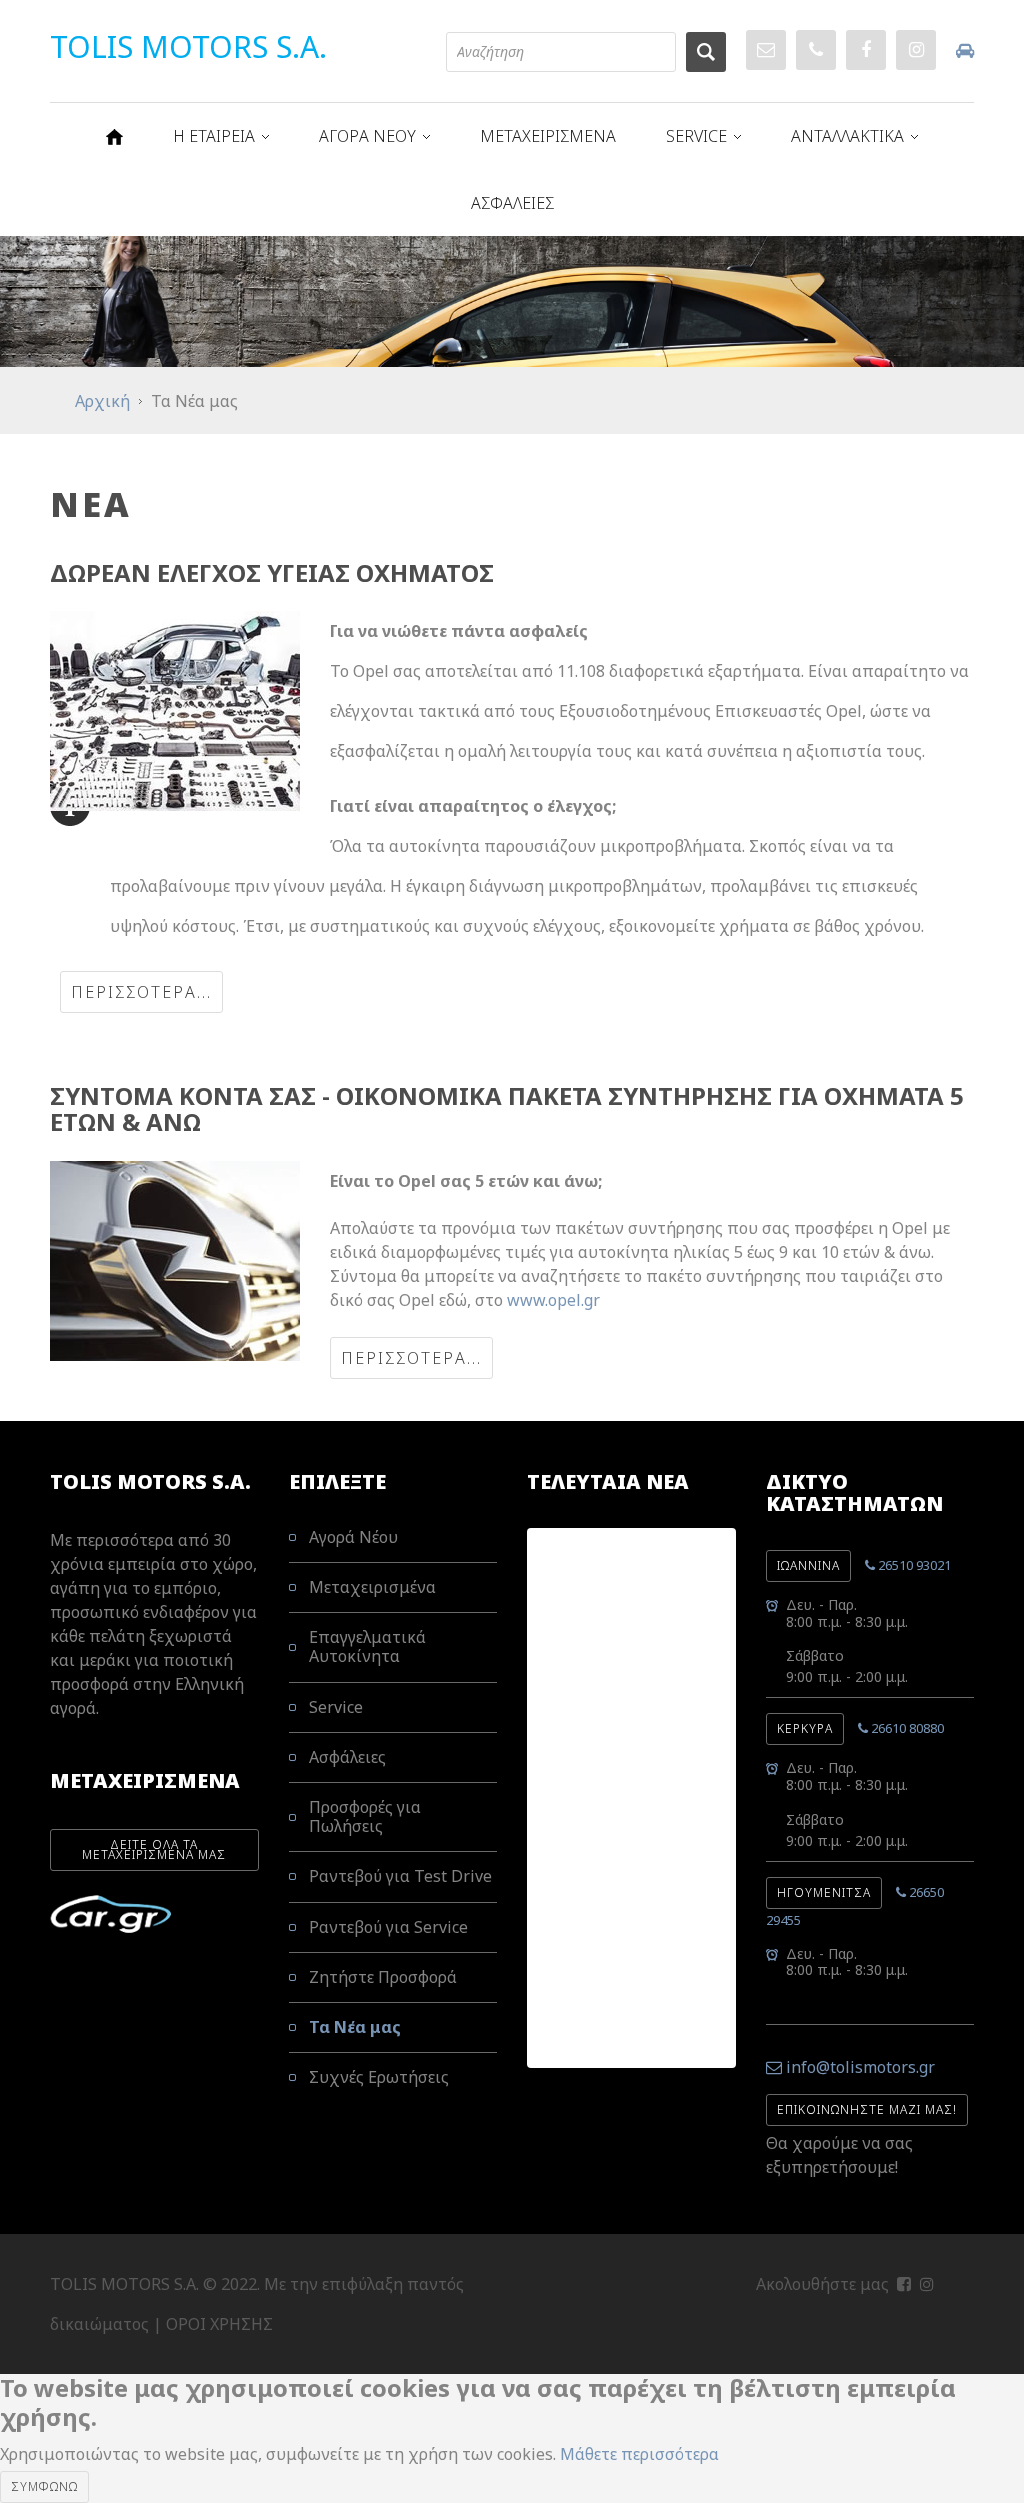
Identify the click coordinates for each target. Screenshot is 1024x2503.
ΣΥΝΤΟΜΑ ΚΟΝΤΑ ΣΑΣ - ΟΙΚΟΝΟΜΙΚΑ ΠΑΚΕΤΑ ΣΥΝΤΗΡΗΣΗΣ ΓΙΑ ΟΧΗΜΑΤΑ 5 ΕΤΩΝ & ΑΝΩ (507, 1108)
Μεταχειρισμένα (372, 1587)
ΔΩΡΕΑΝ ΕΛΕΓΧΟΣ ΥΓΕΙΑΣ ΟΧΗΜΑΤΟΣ (272, 572)
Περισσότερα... (141, 992)
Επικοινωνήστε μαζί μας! (867, 2109)
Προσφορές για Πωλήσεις (365, 1816)
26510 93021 (913, 1565)
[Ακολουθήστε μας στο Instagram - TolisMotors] (927, 2284)
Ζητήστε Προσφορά (383, 1977)
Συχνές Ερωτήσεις (379, 2077)
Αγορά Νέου (353, 1538)
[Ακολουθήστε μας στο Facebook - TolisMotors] (904, 2284)
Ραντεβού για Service (388, 1927)
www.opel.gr (553, 1300)
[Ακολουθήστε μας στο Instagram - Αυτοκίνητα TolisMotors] (916, 50)
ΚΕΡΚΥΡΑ (805, 1728)
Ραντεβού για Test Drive (400, 1876)
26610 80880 (906, 1728)
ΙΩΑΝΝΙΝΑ (808, 1565)
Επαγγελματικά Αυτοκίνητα (367, 1646)
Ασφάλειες (347, 1757)
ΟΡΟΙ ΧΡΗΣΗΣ (219, 2324)
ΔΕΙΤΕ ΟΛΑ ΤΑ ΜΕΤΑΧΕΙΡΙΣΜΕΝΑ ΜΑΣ (154, 1849)
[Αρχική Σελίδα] (114, 137)
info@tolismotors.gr (860, 2067)
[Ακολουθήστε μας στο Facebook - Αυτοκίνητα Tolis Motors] (866, 50)
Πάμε (706, 52)
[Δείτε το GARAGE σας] (965, 50)
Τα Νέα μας (355, 2027)
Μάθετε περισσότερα (639, 2454)
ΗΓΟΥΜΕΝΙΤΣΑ (824, 1892)
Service (336, 1707)
